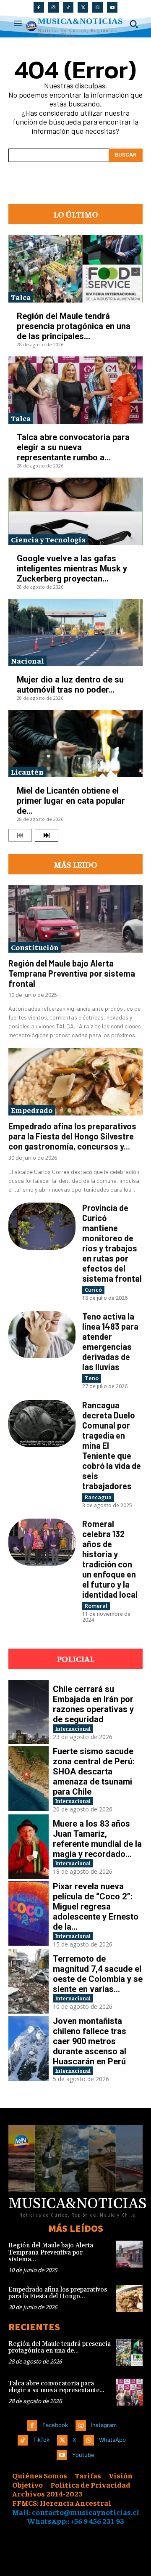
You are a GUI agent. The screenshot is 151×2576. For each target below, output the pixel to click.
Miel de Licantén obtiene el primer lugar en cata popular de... (71, 801)
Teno (92, 1378)
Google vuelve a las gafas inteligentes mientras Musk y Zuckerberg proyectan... (72, 568)
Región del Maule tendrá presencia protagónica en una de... (60, 2348)
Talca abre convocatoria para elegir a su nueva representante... (56, 2387)
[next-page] (47, 835)
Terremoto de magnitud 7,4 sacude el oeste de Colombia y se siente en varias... (98, 1974)
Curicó (93, 1290)
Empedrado (32, 1110)
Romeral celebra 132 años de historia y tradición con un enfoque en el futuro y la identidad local (110, 1559)
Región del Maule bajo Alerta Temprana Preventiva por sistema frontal (72, 973)
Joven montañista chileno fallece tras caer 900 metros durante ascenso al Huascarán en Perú (90, 2041)
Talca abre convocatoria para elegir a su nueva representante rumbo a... (73, 447)
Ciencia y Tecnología (48, 539)
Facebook (55, 2425)
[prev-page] (20, 835)
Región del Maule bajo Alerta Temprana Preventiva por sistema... (51, 2252)
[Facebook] (39, 7)
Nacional (27, 660)
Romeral (96, 1606)
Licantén (27, 771)
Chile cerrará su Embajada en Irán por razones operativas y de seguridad (93, 1704)
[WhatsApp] (98, 7)
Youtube (83, 2455)
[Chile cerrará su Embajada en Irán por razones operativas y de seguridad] (29, 1712)
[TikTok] (68, 7)
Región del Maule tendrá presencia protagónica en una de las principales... (74, 326)
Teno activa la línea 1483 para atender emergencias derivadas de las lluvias (110, 1341)
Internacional (73, 1728)
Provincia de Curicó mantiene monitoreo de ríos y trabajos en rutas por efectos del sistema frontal (112, 1243)
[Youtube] (112, 7)
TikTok (41, 2440)
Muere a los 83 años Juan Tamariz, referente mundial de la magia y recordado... (97, 1839)
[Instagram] (53, 7)
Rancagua (98, 1497)
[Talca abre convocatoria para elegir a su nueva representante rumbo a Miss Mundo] (75, 390)
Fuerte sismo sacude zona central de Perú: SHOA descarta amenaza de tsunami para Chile (94, 1771)
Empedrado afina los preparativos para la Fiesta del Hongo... (58, 2293)
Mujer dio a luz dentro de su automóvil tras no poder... (70, 685)
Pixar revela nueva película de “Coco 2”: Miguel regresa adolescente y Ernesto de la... (96, 1907)
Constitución (35, 947)
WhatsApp (112, 2440)
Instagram (104, 2425)
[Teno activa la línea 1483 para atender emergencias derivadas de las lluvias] (42, 1335)
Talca (21, 297)
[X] (83, 7)
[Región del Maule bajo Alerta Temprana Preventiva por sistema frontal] (75, 919)
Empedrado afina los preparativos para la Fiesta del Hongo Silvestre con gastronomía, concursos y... (72, 1136)
